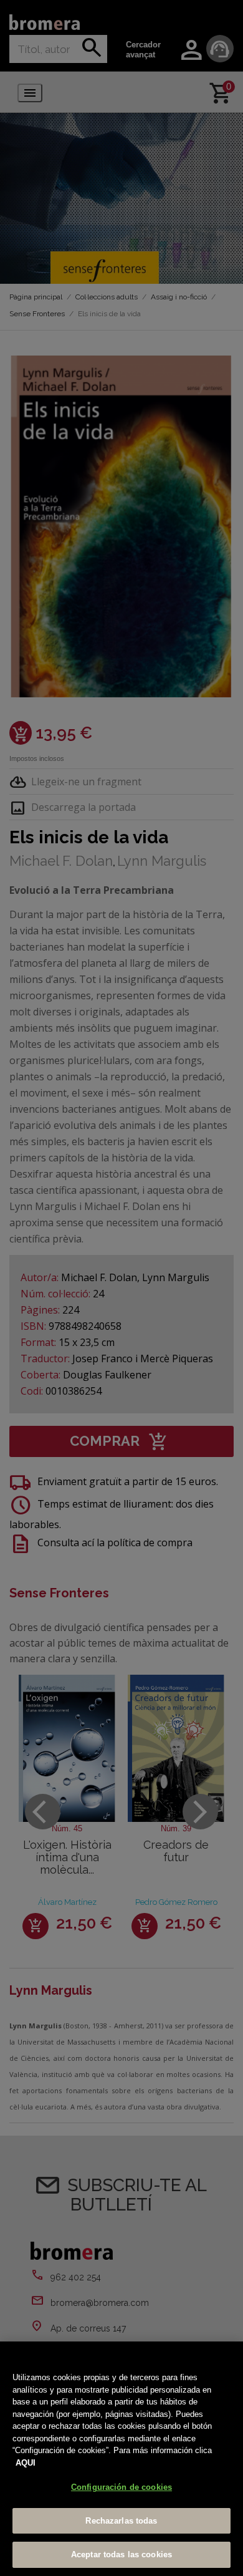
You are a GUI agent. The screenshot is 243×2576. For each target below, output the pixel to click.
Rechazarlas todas (121, 2521)
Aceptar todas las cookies (121, 2554)
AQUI (26, 2463)
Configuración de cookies (121, 2487)
